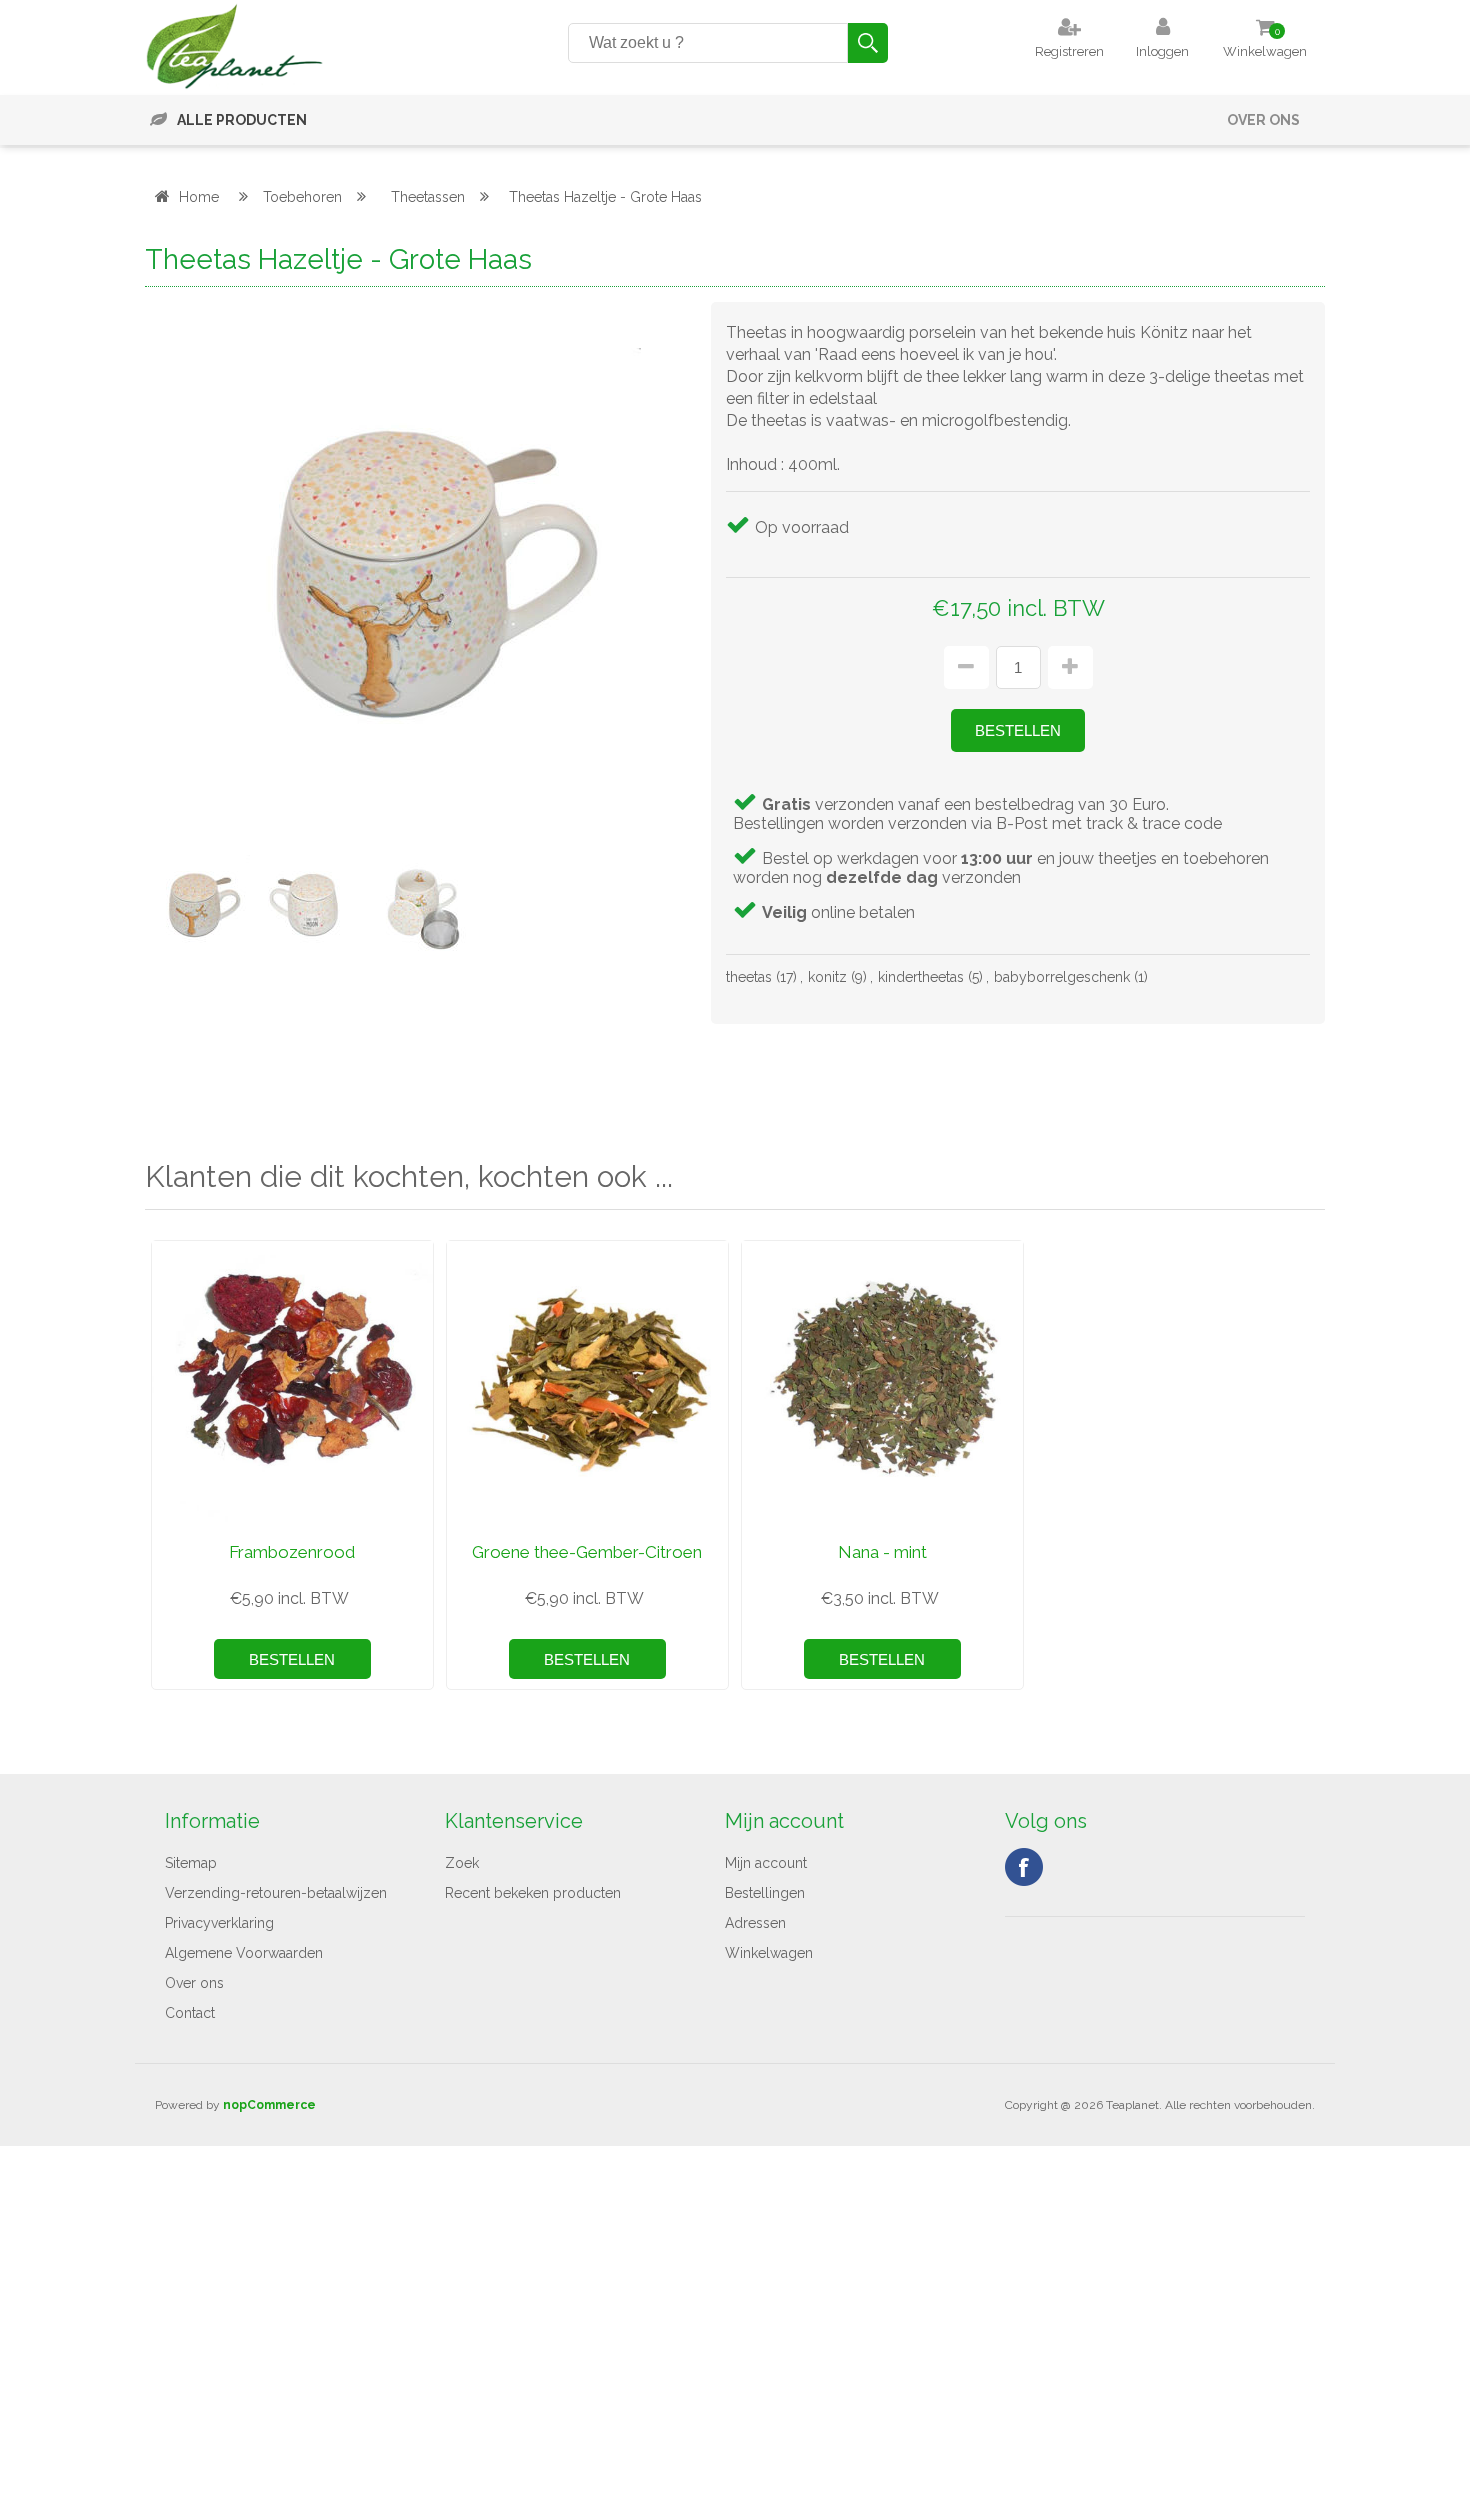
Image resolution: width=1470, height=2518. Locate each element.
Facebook (1024, 1867)
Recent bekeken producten (533, 1893)
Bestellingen (765, 1893)
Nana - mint (882, 1552)
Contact (190, 2013)
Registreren (1069, 51)
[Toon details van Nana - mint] (882, 1381)
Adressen (755, 1923)
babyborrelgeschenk (1062, 977)
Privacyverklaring (219, 1923)
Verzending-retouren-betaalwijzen (276, 1893)
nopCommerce (269, 2105)
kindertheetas (921, 977)
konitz (827, 977)
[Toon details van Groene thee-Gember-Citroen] (587, 1381)
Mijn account (766, 1863)
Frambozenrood (292, 1552)
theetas (749, 977)
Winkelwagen (769, 1953)
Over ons (1263, 120)
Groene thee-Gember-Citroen (587, 1552)
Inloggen (1162, 51)
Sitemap (191, 1863)
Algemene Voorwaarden (244, 1953)
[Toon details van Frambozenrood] (292, 1381)
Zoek (462, 1863)
